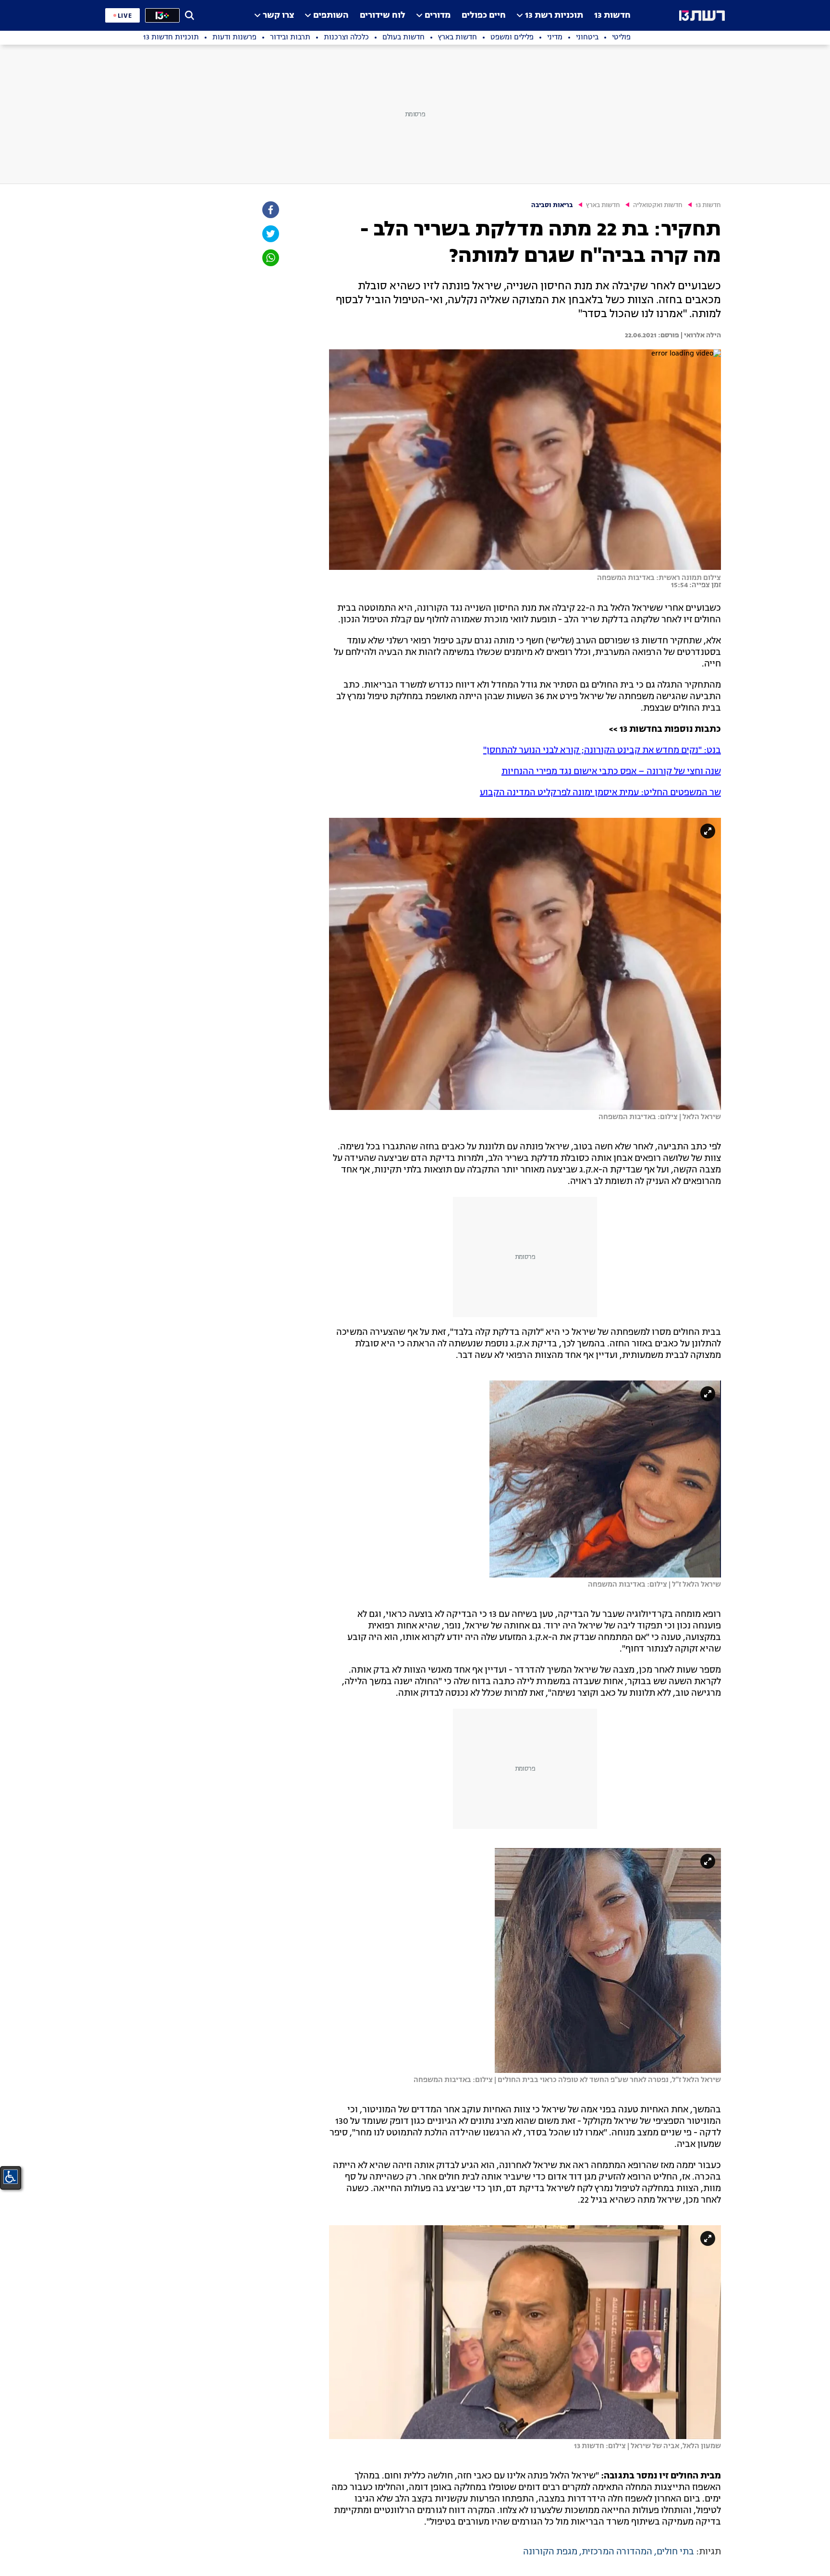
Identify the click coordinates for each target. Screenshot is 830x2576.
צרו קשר (278, 16)
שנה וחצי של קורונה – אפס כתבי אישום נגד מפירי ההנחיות (611, 772)
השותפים (331, 16)
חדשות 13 (612, 16)
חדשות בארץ (603, 205)
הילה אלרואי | (700, 335)
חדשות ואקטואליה (658, 205)
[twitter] (270, 234)
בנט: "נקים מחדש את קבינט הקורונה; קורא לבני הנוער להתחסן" (602, 751)
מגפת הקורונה (550, 2552)
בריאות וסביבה (552, 205)
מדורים (438, 16)
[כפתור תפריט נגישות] (11, 2177)
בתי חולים (675, 2552)
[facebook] (270, 210)
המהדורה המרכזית (617, 2552)
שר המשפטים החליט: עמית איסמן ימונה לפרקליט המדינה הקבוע (600, 793)
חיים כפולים (484, 16)
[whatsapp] (270, 258)
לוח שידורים (383, 16)
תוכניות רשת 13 (554, 16)
